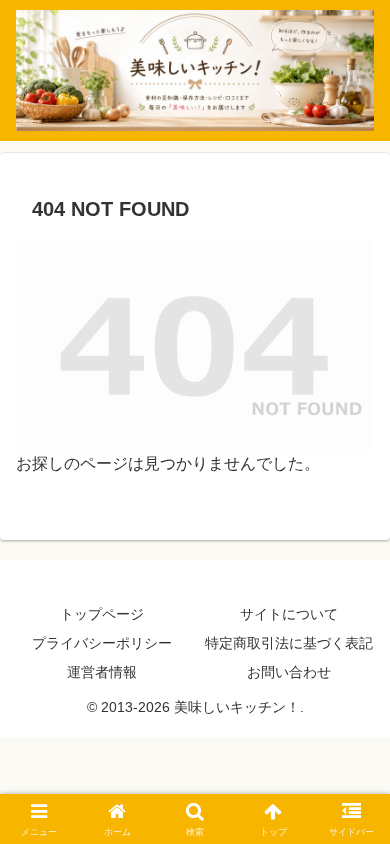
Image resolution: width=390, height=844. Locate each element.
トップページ (102, 614)
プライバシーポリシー (102, 643)
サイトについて (289, 614)
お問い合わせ (289, 672)
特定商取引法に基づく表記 (289, 643)
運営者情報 (102, 672)
